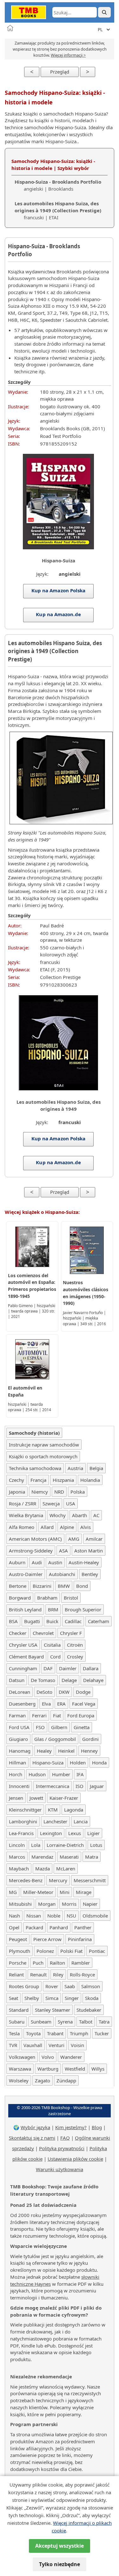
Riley (58, 1974)
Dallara (91, 1668)
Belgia (96, 1468)
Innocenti (19, 1786)
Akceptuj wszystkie (60, 2546)
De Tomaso (43, 1680)
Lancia (81, 1821)
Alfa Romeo (22, 1527)
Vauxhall (33, 2045)
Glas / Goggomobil (55, 1739)
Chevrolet (43, 1633)
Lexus (75, 1833)
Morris (69, 1904)
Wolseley (19, 2080)
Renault (38, 1974)
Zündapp (66, 2080)
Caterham (99, 1621)
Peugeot (18, 1939)
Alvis (86, 1527)
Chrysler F (71, 1633)
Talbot (86, 2022)
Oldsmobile (95, 1916)
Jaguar (97, 1786)
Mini (65, 1892)
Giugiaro (18, 1739)
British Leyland (25, 1609)
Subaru (17, 2022)
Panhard (59, 1927)
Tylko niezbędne (60, 2564)
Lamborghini (23, 1821)
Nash (14, 1916)
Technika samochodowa (35, 1468)
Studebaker (89, 2010)
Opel (14, 1927)
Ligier (93, 1833)
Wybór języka (35, 2127)
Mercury (58, 1880)
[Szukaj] (104, 12)
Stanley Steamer (53, 2010)
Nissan (34, 1916)
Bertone (18, 1586)
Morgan (47, 1904)
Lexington (51, 1833)
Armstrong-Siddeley (31, 1551)
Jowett (36, 1798)
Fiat (57, 1715)
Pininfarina (80, 1939)
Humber (61, 1774)
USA (71, 1503)
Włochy (58, 1515)
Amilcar (94, 1539)
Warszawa (20, 2069)
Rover (52, 1986)
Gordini (90, 1739)
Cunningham (23, 1668)
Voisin (77, 2045)
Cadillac (73, 1621)
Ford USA (19, 1727)
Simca (52, 1998)
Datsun (17, 1680)
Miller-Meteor (38, 1892)
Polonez (45, 1951)
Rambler (81, 1963)
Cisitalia (52, 1645)
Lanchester (55, 1821)
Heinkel (66, 1751)
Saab (70, 1986)
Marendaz (42, 1857)
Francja (38, 1480)
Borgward (20, 1598)
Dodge (83, 1692)
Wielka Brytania (26, 1515)
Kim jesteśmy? (71, 2127)
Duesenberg (22, 1704)
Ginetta (82, 1727)
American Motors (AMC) (35, 1539)
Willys (98, 2069)
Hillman (17, 1763)
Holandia (90, 1480)
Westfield (75, 2069)
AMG (74, 1539)
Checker (18, 1633)
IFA (80, 1774)
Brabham (47, 1598)
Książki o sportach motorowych (43, 1456)
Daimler (68, 1668)
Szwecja (51, 1503)
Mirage (84, 1892)
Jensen (16, 1798)
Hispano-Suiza (48, 1763)
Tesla (14, 2033)
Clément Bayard (26, 1657)
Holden (78, 1763)
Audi (37, 1562)
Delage (69, 1680)
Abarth (79, 1515)
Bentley (90, 1574)
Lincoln (17, 1845)
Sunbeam (41, 2022)
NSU (71, 1916)
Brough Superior (83, 1609)
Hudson (37, 1774)
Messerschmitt (90, 1880)
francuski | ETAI (58, 210)
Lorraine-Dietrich (65, 1845)
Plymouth (20, 1951)
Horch (16, 1774)
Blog (97, 2127)
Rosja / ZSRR (23, 1503)
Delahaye (93, 1680)
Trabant (55, 2033)
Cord (55, 1657)
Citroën (75, 1645)
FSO (40, 1727)
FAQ (65, 2138)
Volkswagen (22, 2057)
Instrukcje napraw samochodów (44, 1445)
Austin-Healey (84, 1562)
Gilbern (59, 1727)
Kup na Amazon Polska (59, 590)
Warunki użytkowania (60, 2169)
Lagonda (74, 1810)
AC (96, 1515)
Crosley (75, 1657)
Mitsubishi (20, 1904)
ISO (79, 1786)
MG (13, 1892)
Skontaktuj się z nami (32, 2138)
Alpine (67, 1527)
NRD (59, 1492)
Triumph (79, 2033)
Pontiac (97, 1951)
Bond (82, 1586)
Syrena (65, 2022)
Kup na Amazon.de (58, 614)
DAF (48, 1668)
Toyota (33, 2033)
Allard (47, 1527)
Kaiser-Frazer (64, 1798)
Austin (55, 1562)
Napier (90, 1904)
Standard (19, 2010)
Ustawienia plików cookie (75, 2159)
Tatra (104, 2022)
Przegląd (60, 72)
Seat (13, 1998)
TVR (13, 2045)
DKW (64, 1692)
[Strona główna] (10, 28)
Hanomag (20, 1751)
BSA (13, 1621)
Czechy (17, 1480)
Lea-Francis (21, 1833)
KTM (53, 1810)
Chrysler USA (23, 1645)
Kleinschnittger (25, 1810)
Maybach (19, 1869)
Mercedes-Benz (26, 1880)
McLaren (66, 1869)
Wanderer (71, 2057)
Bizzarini (42, 1586)
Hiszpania (63, 1480)
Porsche (18, 1963)
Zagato (43, 2080)
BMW (64, 1586)
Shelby (32, 1998)
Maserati (69, 1857)
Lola (36, 1845)
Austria (75, 1468)
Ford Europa (81, 1715)
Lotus (96, 1845)
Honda (99, 1763)
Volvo (48, 2057)
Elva (46, 1704)
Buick (52, 1621)
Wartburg (48, 2069)
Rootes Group (24, 1986)
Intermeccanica (53, 1786)
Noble (54, 1916)
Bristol (71, 1598)
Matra (92, 1857)
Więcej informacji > (68, 55)
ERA (61, 1704)
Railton (57, 1963)
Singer (72, 1998)
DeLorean (20, 1692)
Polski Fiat (71, 1951)
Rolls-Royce (82, 1974)
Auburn (17, 1562)
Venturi (56, 2045)
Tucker (102, 2033)
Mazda (43, 1869)
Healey (44, 1751)
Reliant (16, 1974)
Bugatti (32, 1621)
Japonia (17, 1492)
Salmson (91, 1986)
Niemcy (40, 1492)
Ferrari (39, 1715)
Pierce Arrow (47, 1939)
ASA (63, 1551)
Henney (89, 1751)
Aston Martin (89, 1551)
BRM (53, 1609)
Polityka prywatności (62, 2148)
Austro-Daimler (26, 1574)
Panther (83, 1927)
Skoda (92, 1998)
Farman (17, 1715)
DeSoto (44, 1692)
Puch (38, 1963)
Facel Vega (84, 1704)
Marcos (17, 1857)
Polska (78, 1492)
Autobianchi (62, 1574)
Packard (34, 1927)
